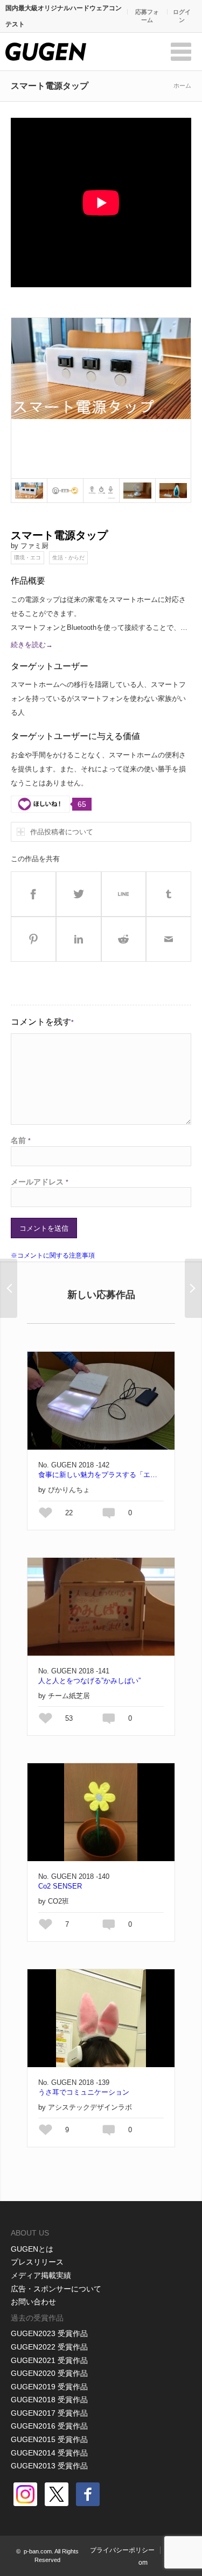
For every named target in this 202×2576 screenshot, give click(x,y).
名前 (21, 1140)
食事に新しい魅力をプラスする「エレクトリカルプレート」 (101, 1475)
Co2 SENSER (60, 1886)
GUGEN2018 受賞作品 (49, 2400)
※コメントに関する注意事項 (53, 1255)
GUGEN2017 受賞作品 (49, 2413)
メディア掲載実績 (41, 2275)
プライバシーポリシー (122, 2550)
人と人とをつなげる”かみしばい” (89, 1681)
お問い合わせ (33, 2302)
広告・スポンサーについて (56, 2289)
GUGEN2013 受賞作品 (49, 2466)
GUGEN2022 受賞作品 (49, 2347)
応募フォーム (147, 16)
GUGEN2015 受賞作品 (49, 2439)
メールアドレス (40, 1182)
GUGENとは (32, 2249)
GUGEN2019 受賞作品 (49, 2387)
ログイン (182, 16)
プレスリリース (37, 2262)
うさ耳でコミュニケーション (84, 2092)
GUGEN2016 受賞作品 (49, 2426)
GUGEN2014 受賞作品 (49, 2453)
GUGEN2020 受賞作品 (49, 2373)
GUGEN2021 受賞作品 (49, 2360)
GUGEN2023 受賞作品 (49, 2333)
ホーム (182, 86)
